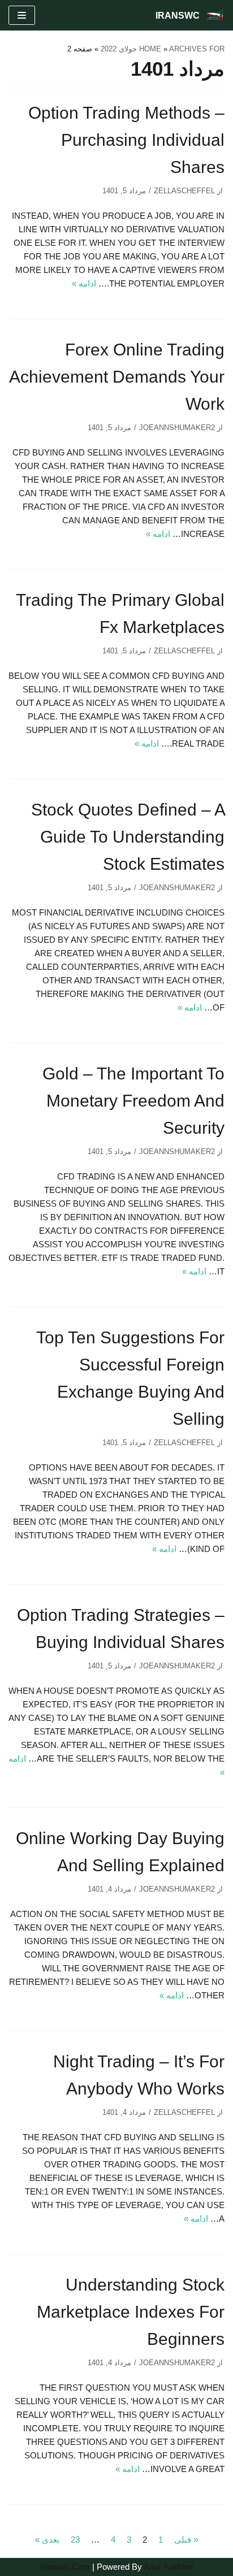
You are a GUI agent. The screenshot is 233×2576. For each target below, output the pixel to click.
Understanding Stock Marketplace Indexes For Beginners (131, 2312)
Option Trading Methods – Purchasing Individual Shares (126, 140)
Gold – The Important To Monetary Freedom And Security (133, 1101)
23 (75, 2540)
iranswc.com (65, 2567)
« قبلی (186, 2540)
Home (150, 49)
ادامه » (84, 283)
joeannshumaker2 (177, 428)
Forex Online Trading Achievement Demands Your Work (117, 377)
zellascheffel (184, 191)
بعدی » (47, 2540)
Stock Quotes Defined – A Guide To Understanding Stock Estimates (128, 837)
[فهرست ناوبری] (22, 15)
